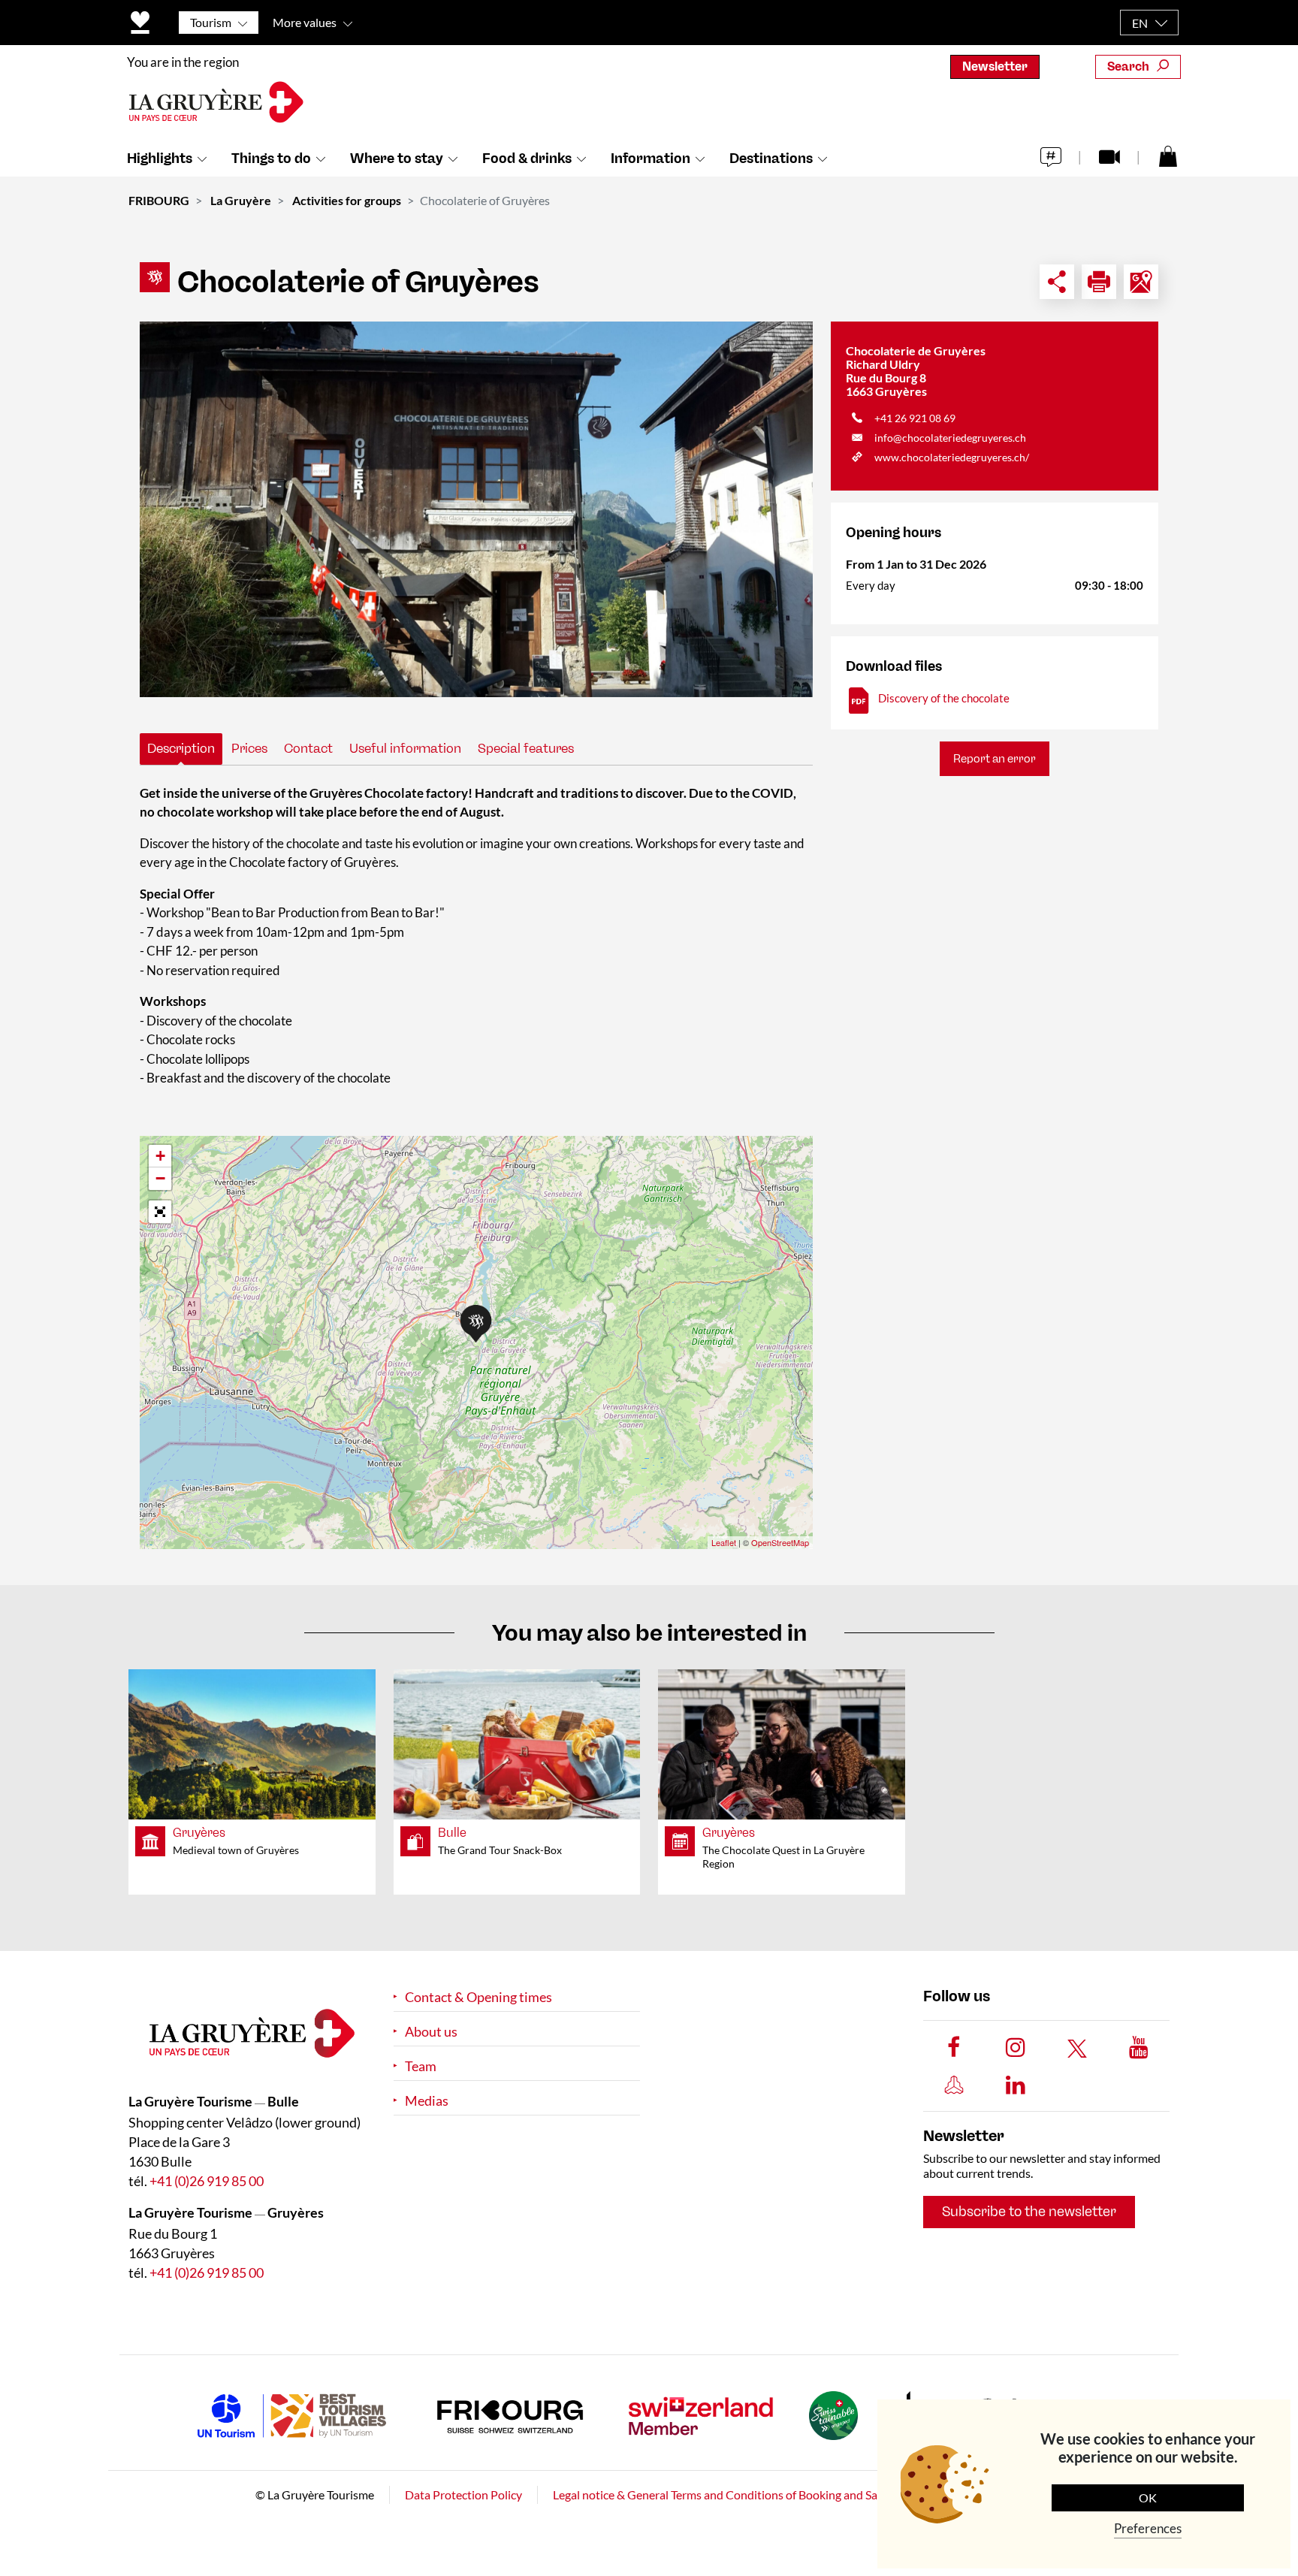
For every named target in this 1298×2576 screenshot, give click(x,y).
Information (651, 159)
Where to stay (397, 159)
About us (431, 2032)
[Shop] (1168, 156)
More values (305, 22)
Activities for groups (347, 200)
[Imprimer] (1099, 282)
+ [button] (160, 1156)
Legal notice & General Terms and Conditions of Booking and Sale (720, 2494)
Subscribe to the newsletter (1029, 2212)
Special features (526, 748)
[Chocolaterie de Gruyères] (476, 509)
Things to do (271, 159)
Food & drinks (527, 159)
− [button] (160, 1178)
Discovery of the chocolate (944, 698)
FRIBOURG (159, 200)
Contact (308, 748)
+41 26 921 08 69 (915, 418)
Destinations (771, 159)
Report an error (995, 759)
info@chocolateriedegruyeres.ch (950, 438)
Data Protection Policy (463, 2494)
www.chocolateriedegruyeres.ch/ (952, 457)
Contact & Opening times (478, 1997)
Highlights (160, 159)
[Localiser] (1141, 282)
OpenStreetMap (780, 1542)
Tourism (211, 22)
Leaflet (724, 1542)
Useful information (405, 748)
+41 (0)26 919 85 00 (207, 2181)
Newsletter (995, 66)
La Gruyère (241, 200)
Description (181, 748)
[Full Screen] (160, 1212)
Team (421, 2066)
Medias (427, 2101)
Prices (249, 748)
